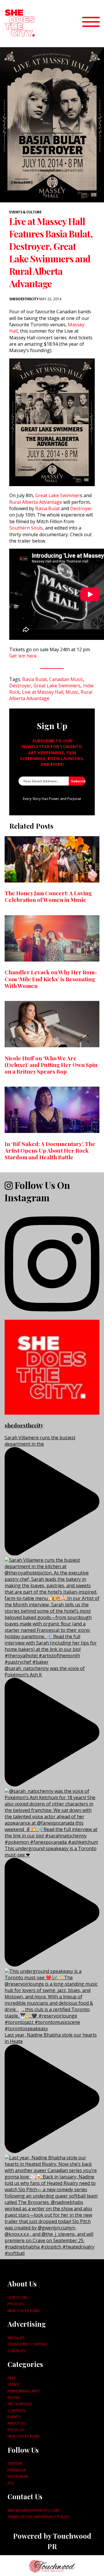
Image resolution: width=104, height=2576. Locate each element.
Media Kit (16, 2338)
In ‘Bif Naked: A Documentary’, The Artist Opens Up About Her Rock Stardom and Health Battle (50, 1150)
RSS (11, 2483)
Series (13, 2384)
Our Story (18, 2297)
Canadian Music (66, 679)
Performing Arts (24, 2391)
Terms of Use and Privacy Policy (38, 2517)
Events (14, 2417)
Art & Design (20, 2404)
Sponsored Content (27, 2344)
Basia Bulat (48, 508)
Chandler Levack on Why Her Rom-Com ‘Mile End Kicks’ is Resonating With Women (51, 979)
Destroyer (81, 508)
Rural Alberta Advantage (36, 502)
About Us (16, 2423)
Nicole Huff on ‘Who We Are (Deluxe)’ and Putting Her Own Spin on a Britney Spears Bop (51, 1065)
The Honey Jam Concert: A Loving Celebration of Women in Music (48, 896)
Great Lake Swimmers (57, 686)
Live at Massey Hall (43, 692)
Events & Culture (25, 212)
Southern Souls (26, 528)
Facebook (17, 2470)
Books (14, 2397)
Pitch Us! (16, 2304)
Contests (17, 2351)
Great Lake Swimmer (58, 495)
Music (72, 692)
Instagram (18, 2476)
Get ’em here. (23, 656)
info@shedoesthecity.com (33, 2510)
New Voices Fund (24, 2310)
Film (11, 2378)
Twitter (15, 2463)
